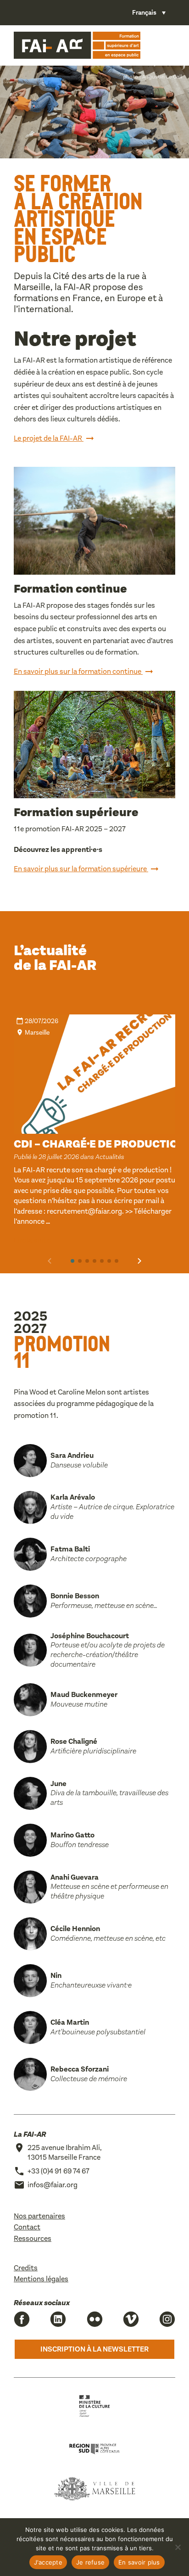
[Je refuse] (178, 2547)
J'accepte (48, 2562)
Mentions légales (41, 2279)
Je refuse (90, 2562)
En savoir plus (139, 2562)
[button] (72, 1261)
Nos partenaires (39, 2216)
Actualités (110, 1157)
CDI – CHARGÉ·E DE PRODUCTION (100, 1144)
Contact (27, 2227)
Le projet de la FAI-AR (49, 438)
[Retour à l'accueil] (77, 45)
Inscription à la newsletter (94, 2349)
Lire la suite (33, 1240)
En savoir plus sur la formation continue (78, 672)
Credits (26, 2268)
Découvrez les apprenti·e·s (58, 849)
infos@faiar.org (53, 2185)
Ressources (33, 2238)
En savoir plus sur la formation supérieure (81, 869)
